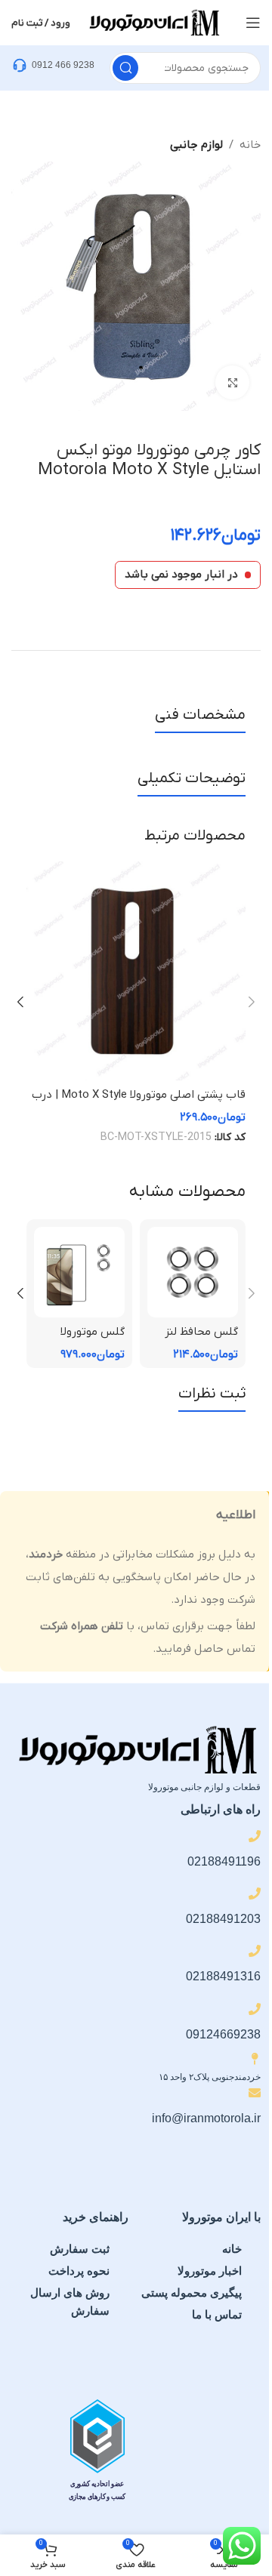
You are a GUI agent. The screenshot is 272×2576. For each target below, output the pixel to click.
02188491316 (223, 1976)
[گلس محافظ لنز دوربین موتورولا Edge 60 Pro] (193, 1272)
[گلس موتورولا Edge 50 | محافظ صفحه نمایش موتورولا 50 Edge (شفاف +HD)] (79, 1272)
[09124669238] (255, 2009)
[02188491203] (255, 1893)
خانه (250, 145)
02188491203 (223, 1919)
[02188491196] (255, 1836)
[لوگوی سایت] (153, 22)
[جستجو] (125, 68)
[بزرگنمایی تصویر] (232, 382)
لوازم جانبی (196, 145)
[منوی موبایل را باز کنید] (253, 23)
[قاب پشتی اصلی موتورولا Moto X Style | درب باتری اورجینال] (136, 971)
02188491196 (224, 1861)
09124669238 (223, 2034)
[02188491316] (255, 1951)
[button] (252, 1002)
